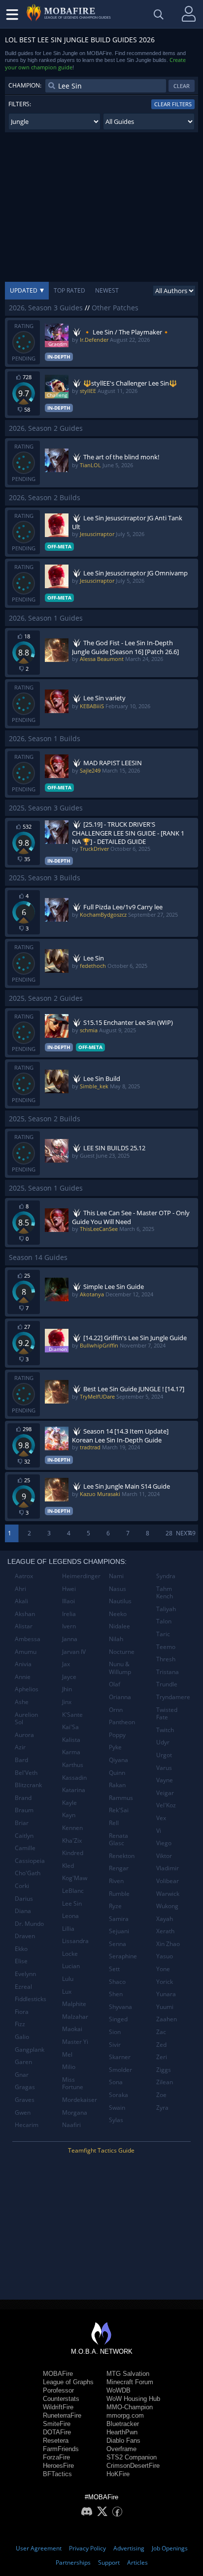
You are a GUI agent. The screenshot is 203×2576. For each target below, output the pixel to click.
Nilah (116, 1639)
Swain (117, 2108)
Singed (118, 2019)
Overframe (121, 2449)
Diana (23, 1911)
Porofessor (58, 2390)
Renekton (122, 1856)
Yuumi (165, 2007)
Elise (21, 1961)
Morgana (75, 2112)
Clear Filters (173, 104)
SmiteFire (57, 2424)
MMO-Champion (130, 2407)
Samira (119, 1919)
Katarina (74, 1790)
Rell (114, 1823)
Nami (116, 1576)
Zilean (165, 2082)
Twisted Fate (167, 1714)
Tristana (168, 1672)
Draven (25, 1936)
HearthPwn (122, 2432)
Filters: (20, 104)
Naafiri (71, 2125)
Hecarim (27, 2125)
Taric (163, 1634)
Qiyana (118, 1760)
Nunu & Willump (120, 1668)
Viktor (164, 1856)
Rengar (119, 1868)
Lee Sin (72, 1903)
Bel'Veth (26, 1773)
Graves (25, 2100)
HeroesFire (58, 2466)
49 (192, 1533)
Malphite (74, 2004)
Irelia (69, 1614)
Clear (182, 86)
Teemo (166, 1647)
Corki (22, 1886)
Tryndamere (173, 1697)
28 (169, 1533)
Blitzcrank (28, 1785)
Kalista (71, 1740)
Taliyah (166, 1609)
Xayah (165, 1919)
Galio (22, 2037)
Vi (159, 1831)
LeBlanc (73, 1891)
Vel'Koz (166, 1805)
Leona (70, 1916)
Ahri (20, 1589)
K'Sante (72, 1715)
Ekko (21, 1949)
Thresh (166, 1659)
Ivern (69, 1626)
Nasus (118, 1589)
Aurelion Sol (26, 1719)
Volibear (168, 1881)
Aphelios (27, 1689)
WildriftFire (58, 2407)
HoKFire (118, 2474)
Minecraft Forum (130, 2382)
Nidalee (119, 1626)
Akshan (25, 1614)
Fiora (22, 2012)
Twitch (165, 1730)
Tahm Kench (165, 1593)
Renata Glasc (118, 1840)
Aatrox (24, 1576)
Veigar (165, 1793)
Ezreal (23, 1987)
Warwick (168, 1894)
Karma (71, 1752)
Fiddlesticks (31, 1999)
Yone (163, 1969)
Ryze (115, 1906)
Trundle (167, 1684)
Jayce (69, 1677)
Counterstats (61, 2399)
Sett (114, 1969)
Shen (116, 1994)
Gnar (22, 2075)
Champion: (25, 85)
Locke (70, 1954)
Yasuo (165, 1956)
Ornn (116, 1710)
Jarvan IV (74, 1652)
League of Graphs (68, 2382)
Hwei (69, 1589)
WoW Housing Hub (133, 2399)
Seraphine (123, 1956)
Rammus (121, 1798)
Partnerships (73, 2562)
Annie (23, 1677)
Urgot (164, 1755)
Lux (67, 1992)
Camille (25, 1848)
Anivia (23, 1664)
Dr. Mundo (29, 1924)
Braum (24, 1810)
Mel (67, 2054)
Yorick (165, 1982)
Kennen (72, 1828)
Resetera (56, 2441)
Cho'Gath (28, 1873)
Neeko (118, 1614)
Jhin (67, 1689)
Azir (20, 1747)
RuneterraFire (62, 2415)
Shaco (117, 1982)
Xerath (165, 1931)
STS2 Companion (132, 2457)
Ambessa (28, 1639)
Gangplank (30, 2050)
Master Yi (75, 2042)
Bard (21, 1760)
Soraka (118, 2095)
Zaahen (167, 2019)
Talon (164, 1621)
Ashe (22, 1702)
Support (109, 2562)
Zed (161, 2045)
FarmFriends (61, 2449)
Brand (23, 1798)
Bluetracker (123, 2424)
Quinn (117, 1773)
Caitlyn (24, 1836)
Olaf (115, 1684)
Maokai (72, 2029)
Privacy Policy (87, 2548)
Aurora (24, 1735)
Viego (164, 1843)
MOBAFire (58, 2374)
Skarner (120, 2057)
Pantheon (122, 1722)
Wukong (167, 1906)
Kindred (73, 1853)
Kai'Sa (70, 1727)
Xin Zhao (168, 1944)
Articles (137, 2562)
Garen (23, 2062)
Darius (24, 1899)
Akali (21, 1601)
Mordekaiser (80, 2100)
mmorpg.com (125, 2415)
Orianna (120, 1697)
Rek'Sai (119, 1810)
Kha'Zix (72, 1841)
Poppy (117, 1735)
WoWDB (118, 2390)
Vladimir (168, 1868)
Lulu (68, 1979)
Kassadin (74, 1778)
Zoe (161, 2095)
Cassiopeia (30, 1861)
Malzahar (75, 2017)
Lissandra (75, 1941)
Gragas (25, 2087)
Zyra (162, 2108)
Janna (70, 1639)
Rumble (119, 1894)
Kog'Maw (75, 1878)
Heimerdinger (81, 1576)
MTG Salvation (128, 2374)
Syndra (166, 1576)
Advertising (129, 2548)
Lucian (71, 1966)
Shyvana (120, 2007)
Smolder (120, 2070)
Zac (161, 2032)
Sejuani (119, 1931)
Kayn (69, 1815)
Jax (66, 1664)
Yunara (166, 1994)
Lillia (68, 1929)
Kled (68, 1866)
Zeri (162, 2057)
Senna (118, 1944)
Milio (69, 2067)
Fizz (20, 2024)
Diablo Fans (123, 2441)
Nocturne (122, 1652)
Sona (116, 2082)
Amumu (26, 1652)
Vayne (165, 1780)
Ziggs (164, 2070)
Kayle (69, 1803)
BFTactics (57, 2474)
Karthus (73, 1765)
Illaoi (68, 1601)
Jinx (67, 1702)
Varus (164, 1768)
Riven (116, 1881)
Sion (115, 2032)
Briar (22, 1823)
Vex (161, 1818)
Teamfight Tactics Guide (101, 2150)
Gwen (23, 2112)
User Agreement (39, 2548)
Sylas (116, 2120)
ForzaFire (56, 2457)
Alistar (24, 1626)
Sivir (115, 2045)
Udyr (163, 1742)
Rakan (117, 1785)
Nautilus (120, 1601)
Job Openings (170, 2548)
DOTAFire (57, 2432)
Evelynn (25, 1974)
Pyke (115, 1747)
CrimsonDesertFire (133, 2466)
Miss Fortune (73, 2083)
